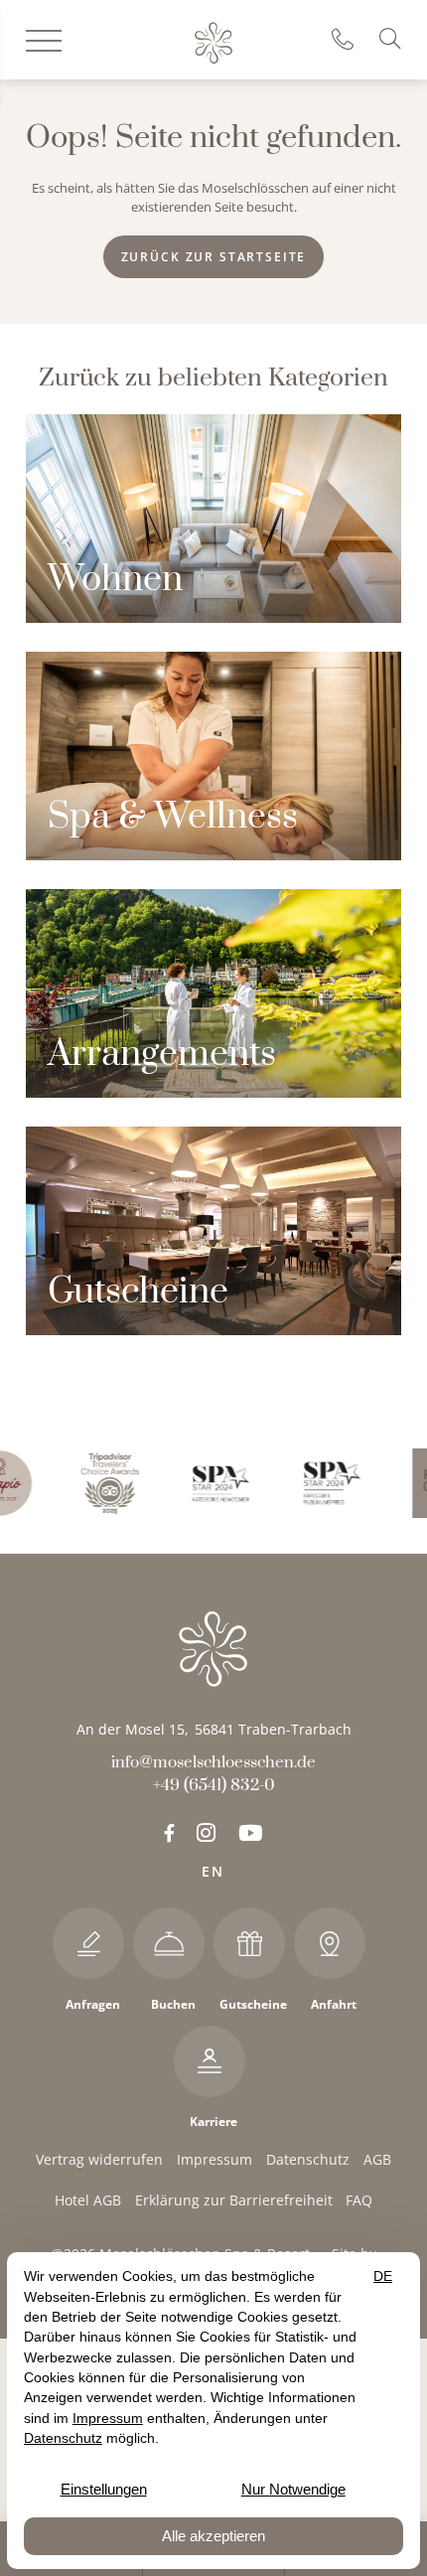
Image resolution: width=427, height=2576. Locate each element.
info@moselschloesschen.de (213, 1763)
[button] (394, 39)
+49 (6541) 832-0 (350, 40)
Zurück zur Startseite (214, 257)
